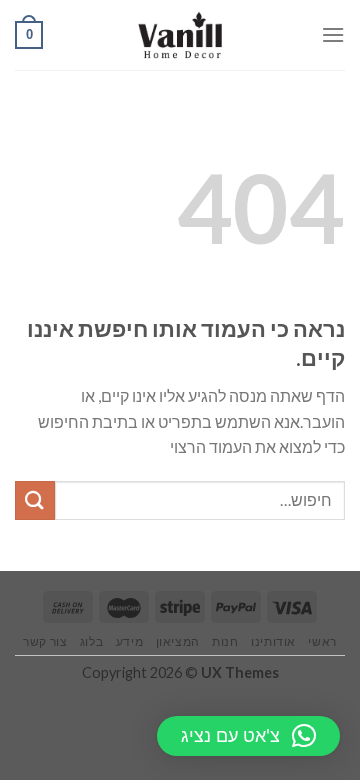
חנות (225, 641)
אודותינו (273, 641)
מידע (129, 641)
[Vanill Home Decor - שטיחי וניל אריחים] (180, 35)
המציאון (178, 641)
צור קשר (45, 641)
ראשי (322, 641)
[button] (248, 736)
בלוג (91, 641)
